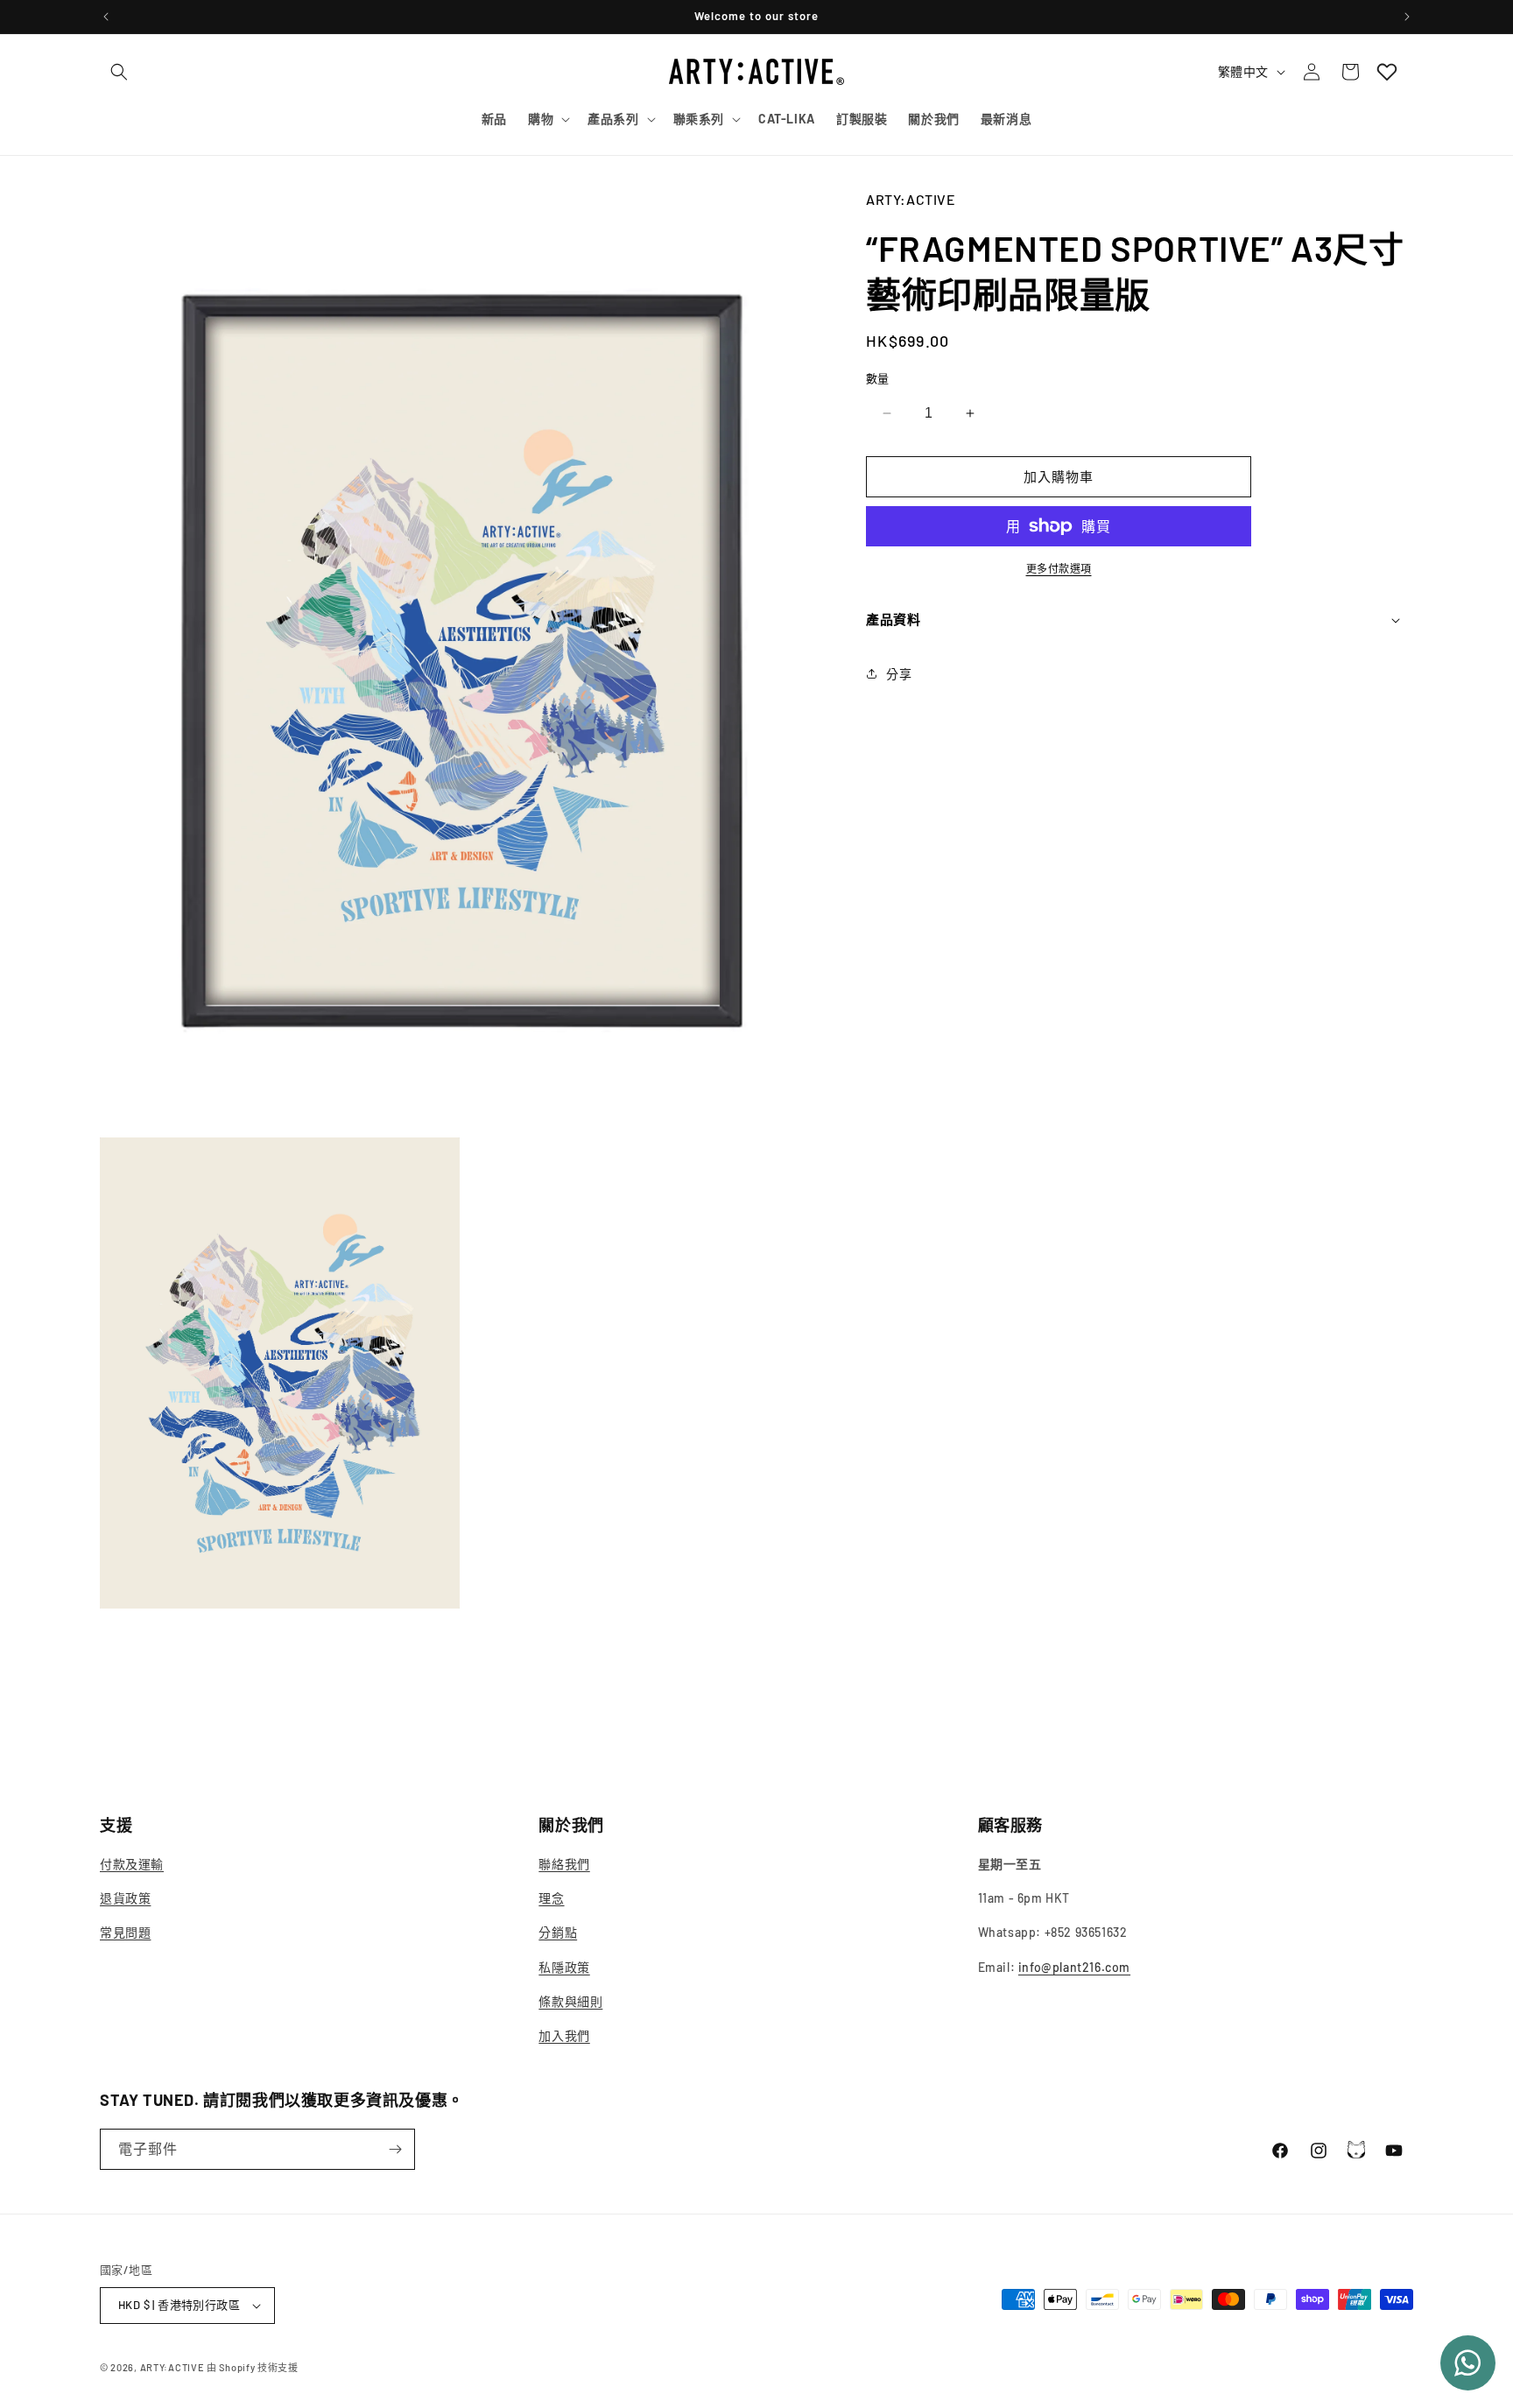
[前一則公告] (106, 17)
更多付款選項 (1059, 568)
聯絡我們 (564, 1864)
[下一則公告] (1407, 17)
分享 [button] (899, 674)
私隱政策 (564, 1967)
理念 (551, 1898)
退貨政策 (125, 1898)
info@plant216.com (1074, 1967)
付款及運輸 (132, 1864)
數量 (878, 378)
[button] (119, 72)
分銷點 (558, 1933)
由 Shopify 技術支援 (253, 2367)
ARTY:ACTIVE (172, 2367)
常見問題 (125, 1933)
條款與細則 (570, 2001)
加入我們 (564, 2035)
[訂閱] (395, 2149)
